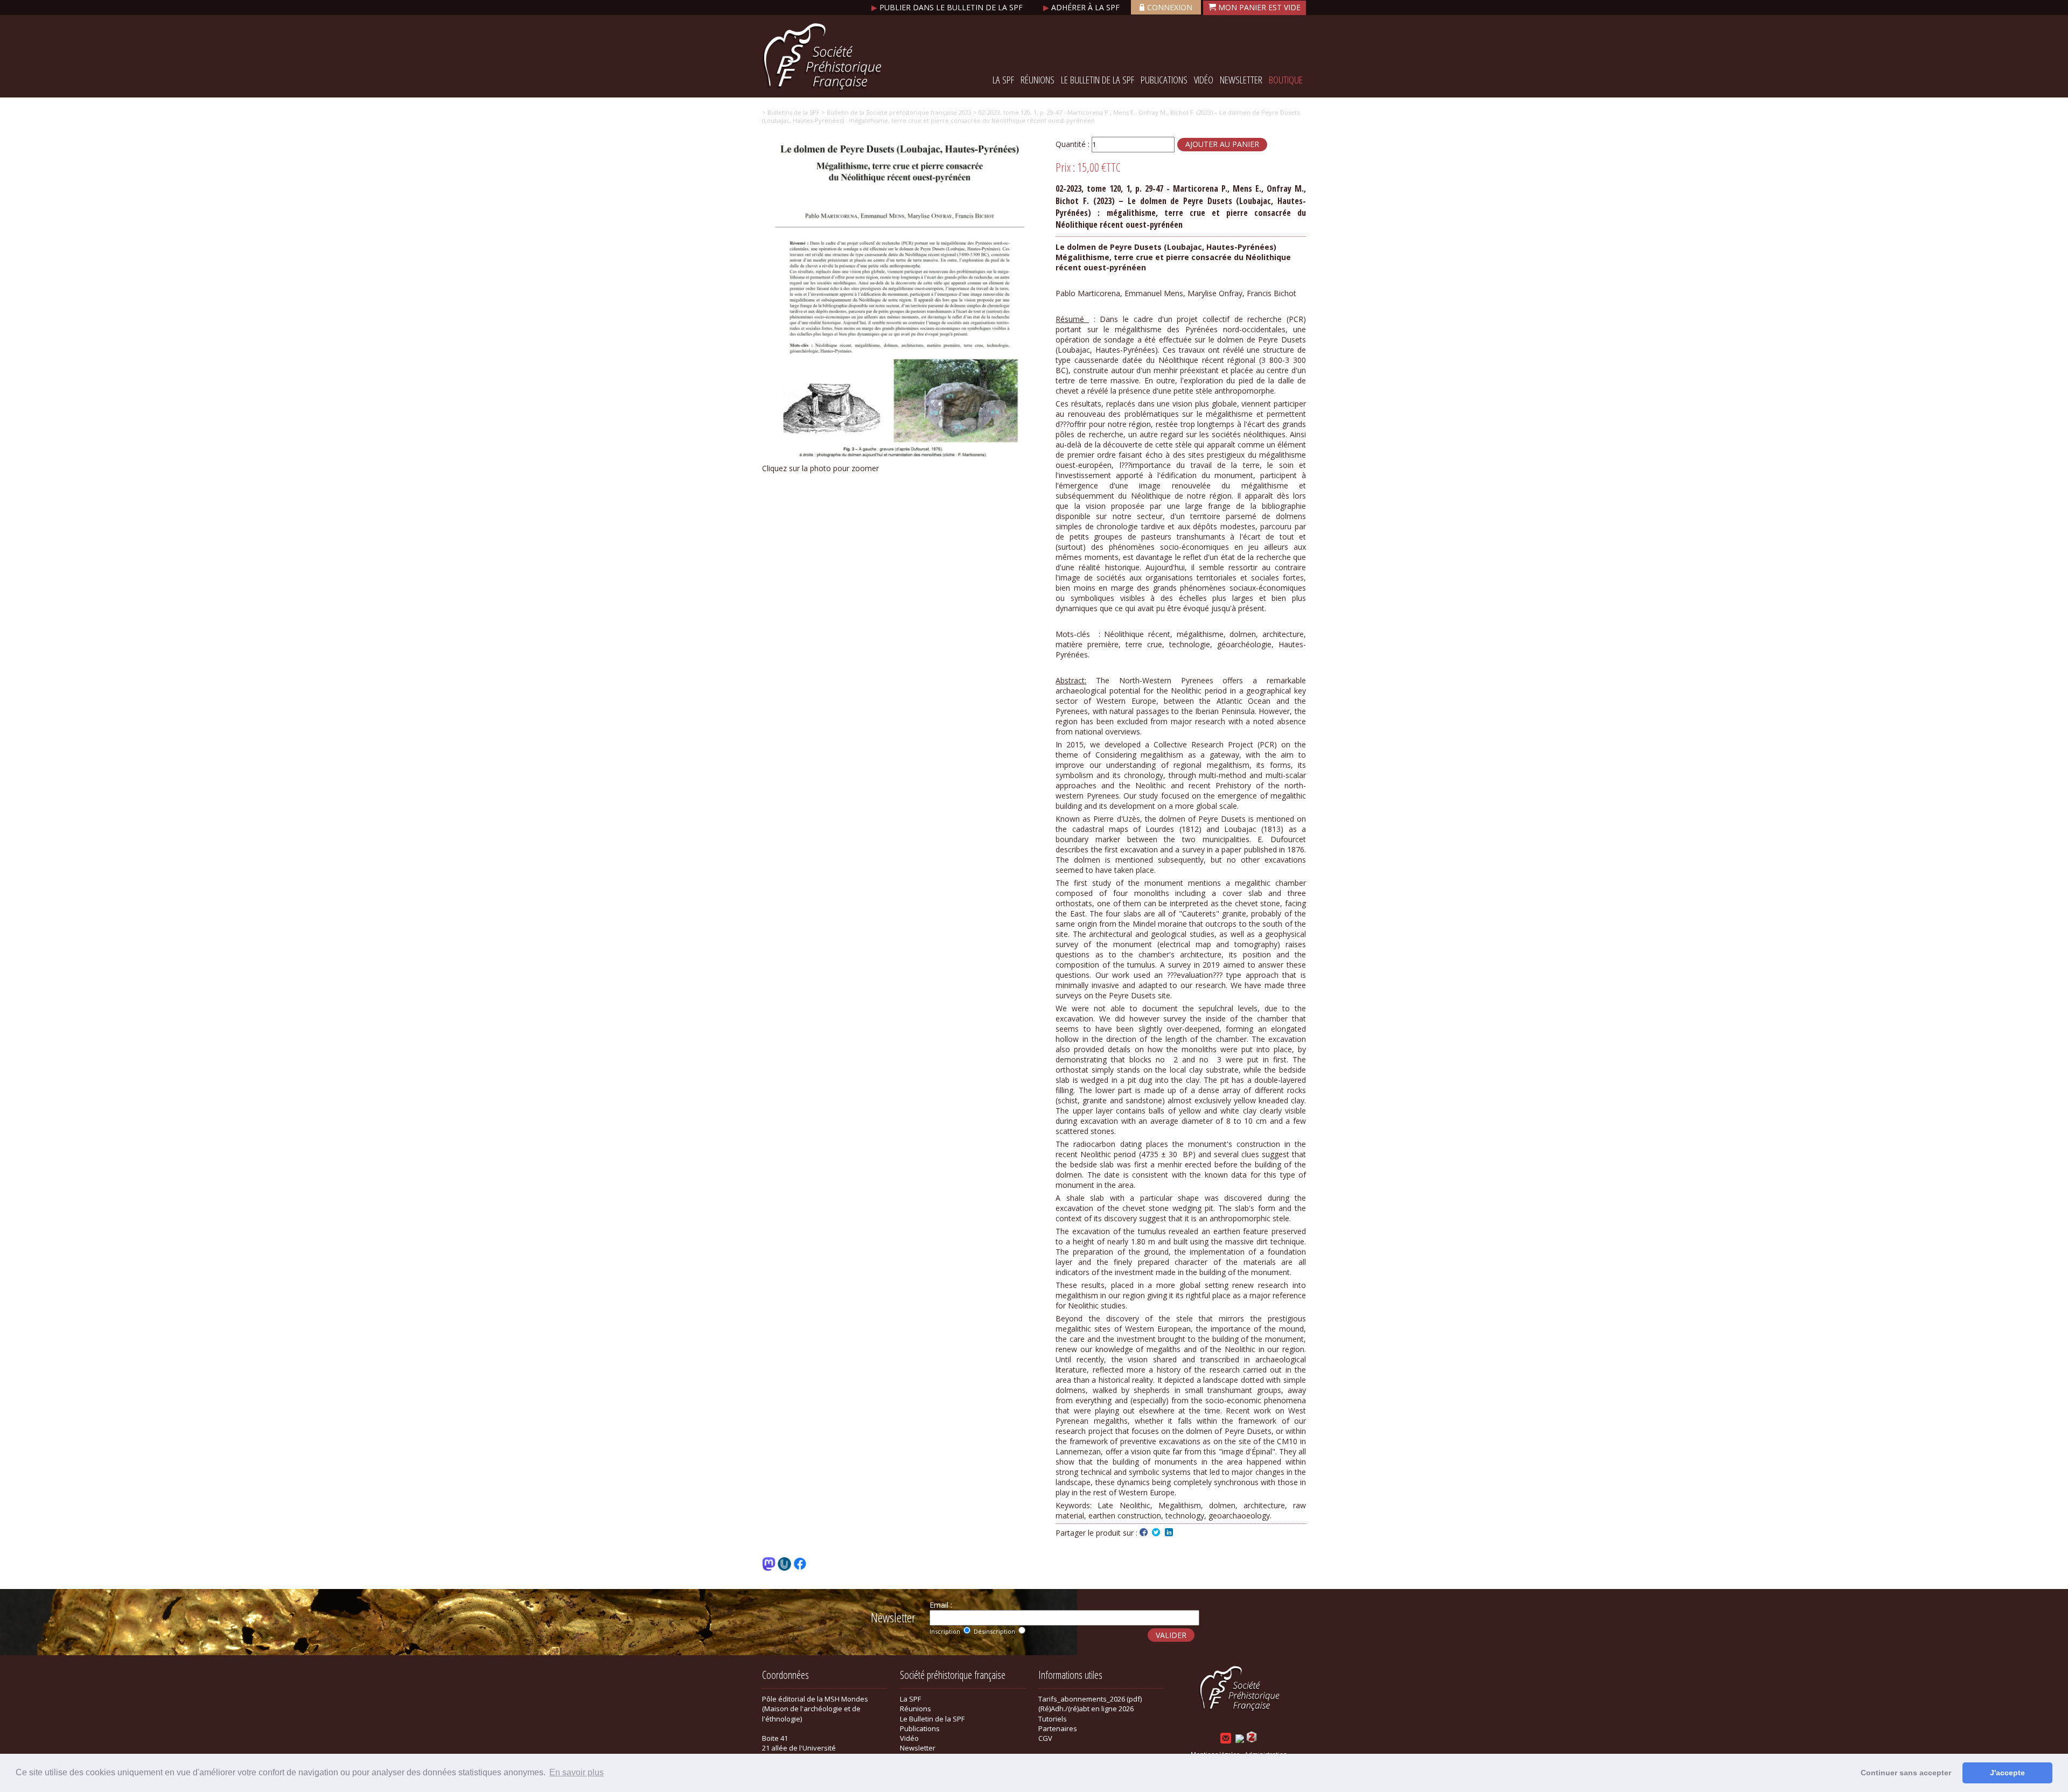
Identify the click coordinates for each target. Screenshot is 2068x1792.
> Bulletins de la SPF (791, 112)
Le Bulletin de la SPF (1098, 80)
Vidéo (1204, 80)
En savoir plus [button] (577, 1772)
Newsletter (1241, 80)
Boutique (1286, 80)
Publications (1164, 80)
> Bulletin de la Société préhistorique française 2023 (896, 112)
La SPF (1003, 80)
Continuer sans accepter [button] (1906, 1773)
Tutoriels (1053, 1719)
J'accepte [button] (2007, 1773)
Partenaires (1058, 1728)
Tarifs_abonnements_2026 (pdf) (1090, 1699)
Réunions (1038, 80)
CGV (1045, 1738)
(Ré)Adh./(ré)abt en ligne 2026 (1086, 1709)
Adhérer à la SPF (1082, 7)
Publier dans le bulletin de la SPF (948, 7)
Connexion (1170, 7)
